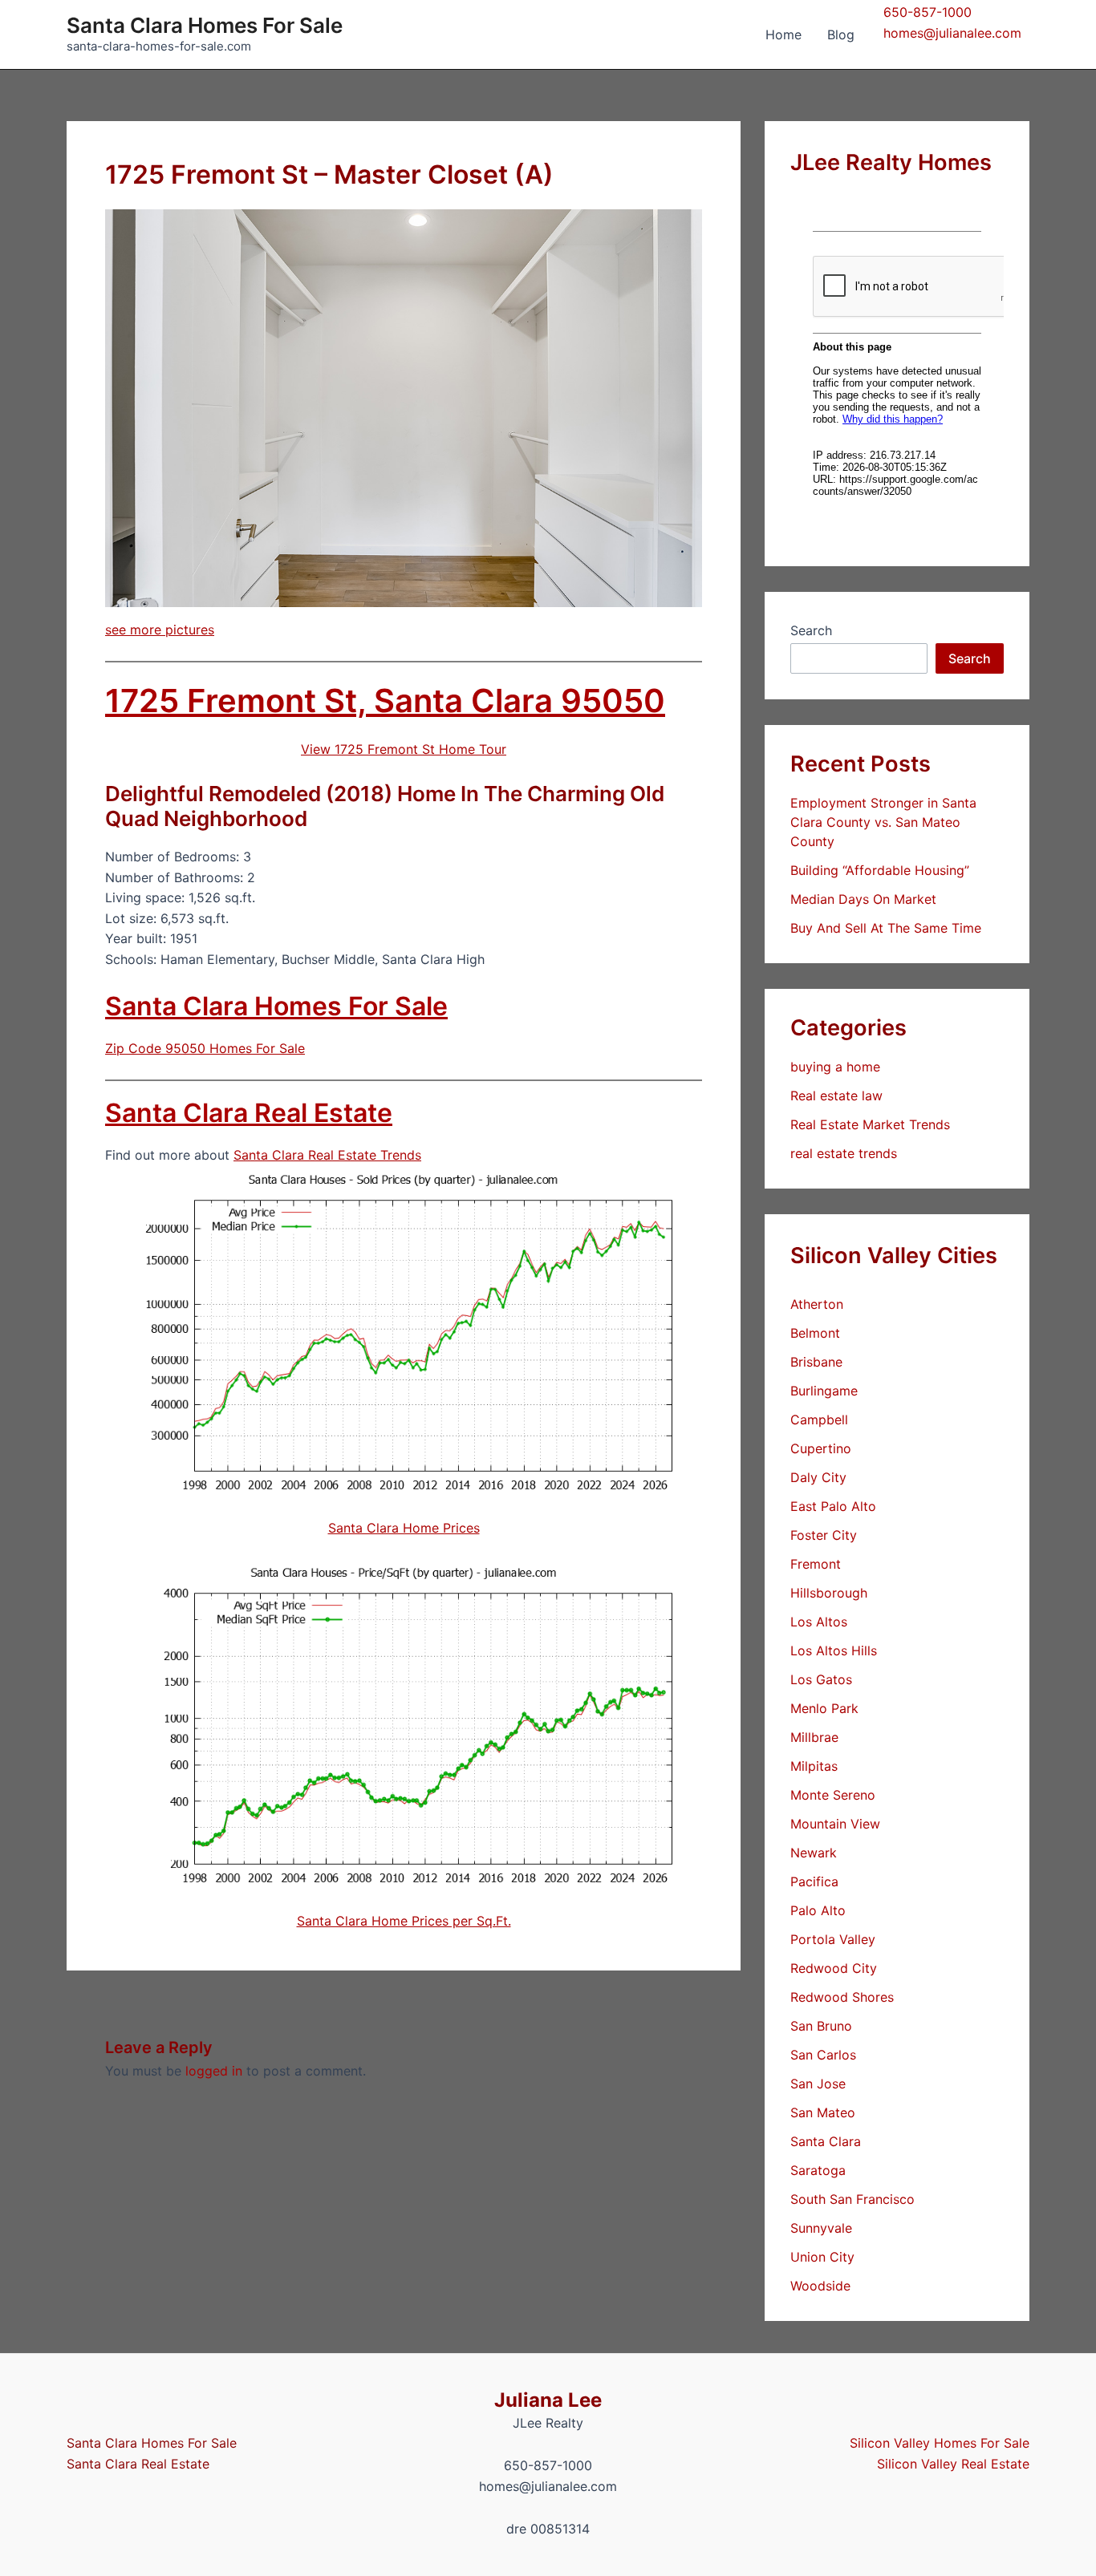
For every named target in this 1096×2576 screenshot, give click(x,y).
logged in (214, 2071)
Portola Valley (833, 1939)
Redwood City (834, 1968)
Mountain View (835, 1824)
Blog (841, 34)
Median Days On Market (863, 899)
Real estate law (836, 1096)
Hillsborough (829, 1593)
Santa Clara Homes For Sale (205, 25)
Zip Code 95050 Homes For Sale (205, 1048)
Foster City (824, 1535)
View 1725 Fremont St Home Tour (404, 749)
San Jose (818, 2084)
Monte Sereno (833, 1795)
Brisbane (816, 1362)
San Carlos (823, 2055)
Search (811, 630)
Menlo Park (824, 1708)
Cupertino (821, 1448)
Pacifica (814, 1881)
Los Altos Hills (834, 1651)
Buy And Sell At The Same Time (886, 928)
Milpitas (814, 1766)
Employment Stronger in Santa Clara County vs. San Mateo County (883, 822)
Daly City (818, 1477)
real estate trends (844, 1153)
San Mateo (823, 2112)
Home (783, 34)
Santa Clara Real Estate (249, 1113)
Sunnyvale (821, 2228)
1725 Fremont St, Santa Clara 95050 (385, 701)
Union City (822, 2257)
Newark (814, 1853)
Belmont (815, 1333)
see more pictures (160, 630)
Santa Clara (826, 2141)
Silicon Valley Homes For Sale (940, 2443)
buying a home (835, 1067)
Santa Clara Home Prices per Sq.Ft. (404, 1921)
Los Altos (819, 1622)
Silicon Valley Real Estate (953, 2464)
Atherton (817, 1304)
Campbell (819, 1420)
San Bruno (821, 2026)
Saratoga (818, 2170)
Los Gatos (821, 1679)
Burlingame (824, 1391)
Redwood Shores (842, 1997)
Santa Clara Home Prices (404, 1528)
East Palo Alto (833, 1506)
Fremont (816, 1564)
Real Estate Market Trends (870, 1124)
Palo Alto (818, 1910)
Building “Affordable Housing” (880, 870)
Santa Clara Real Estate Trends (327, 1155)
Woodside (820, 2286)
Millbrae (814, 1737)
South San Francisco (852, 2199)
